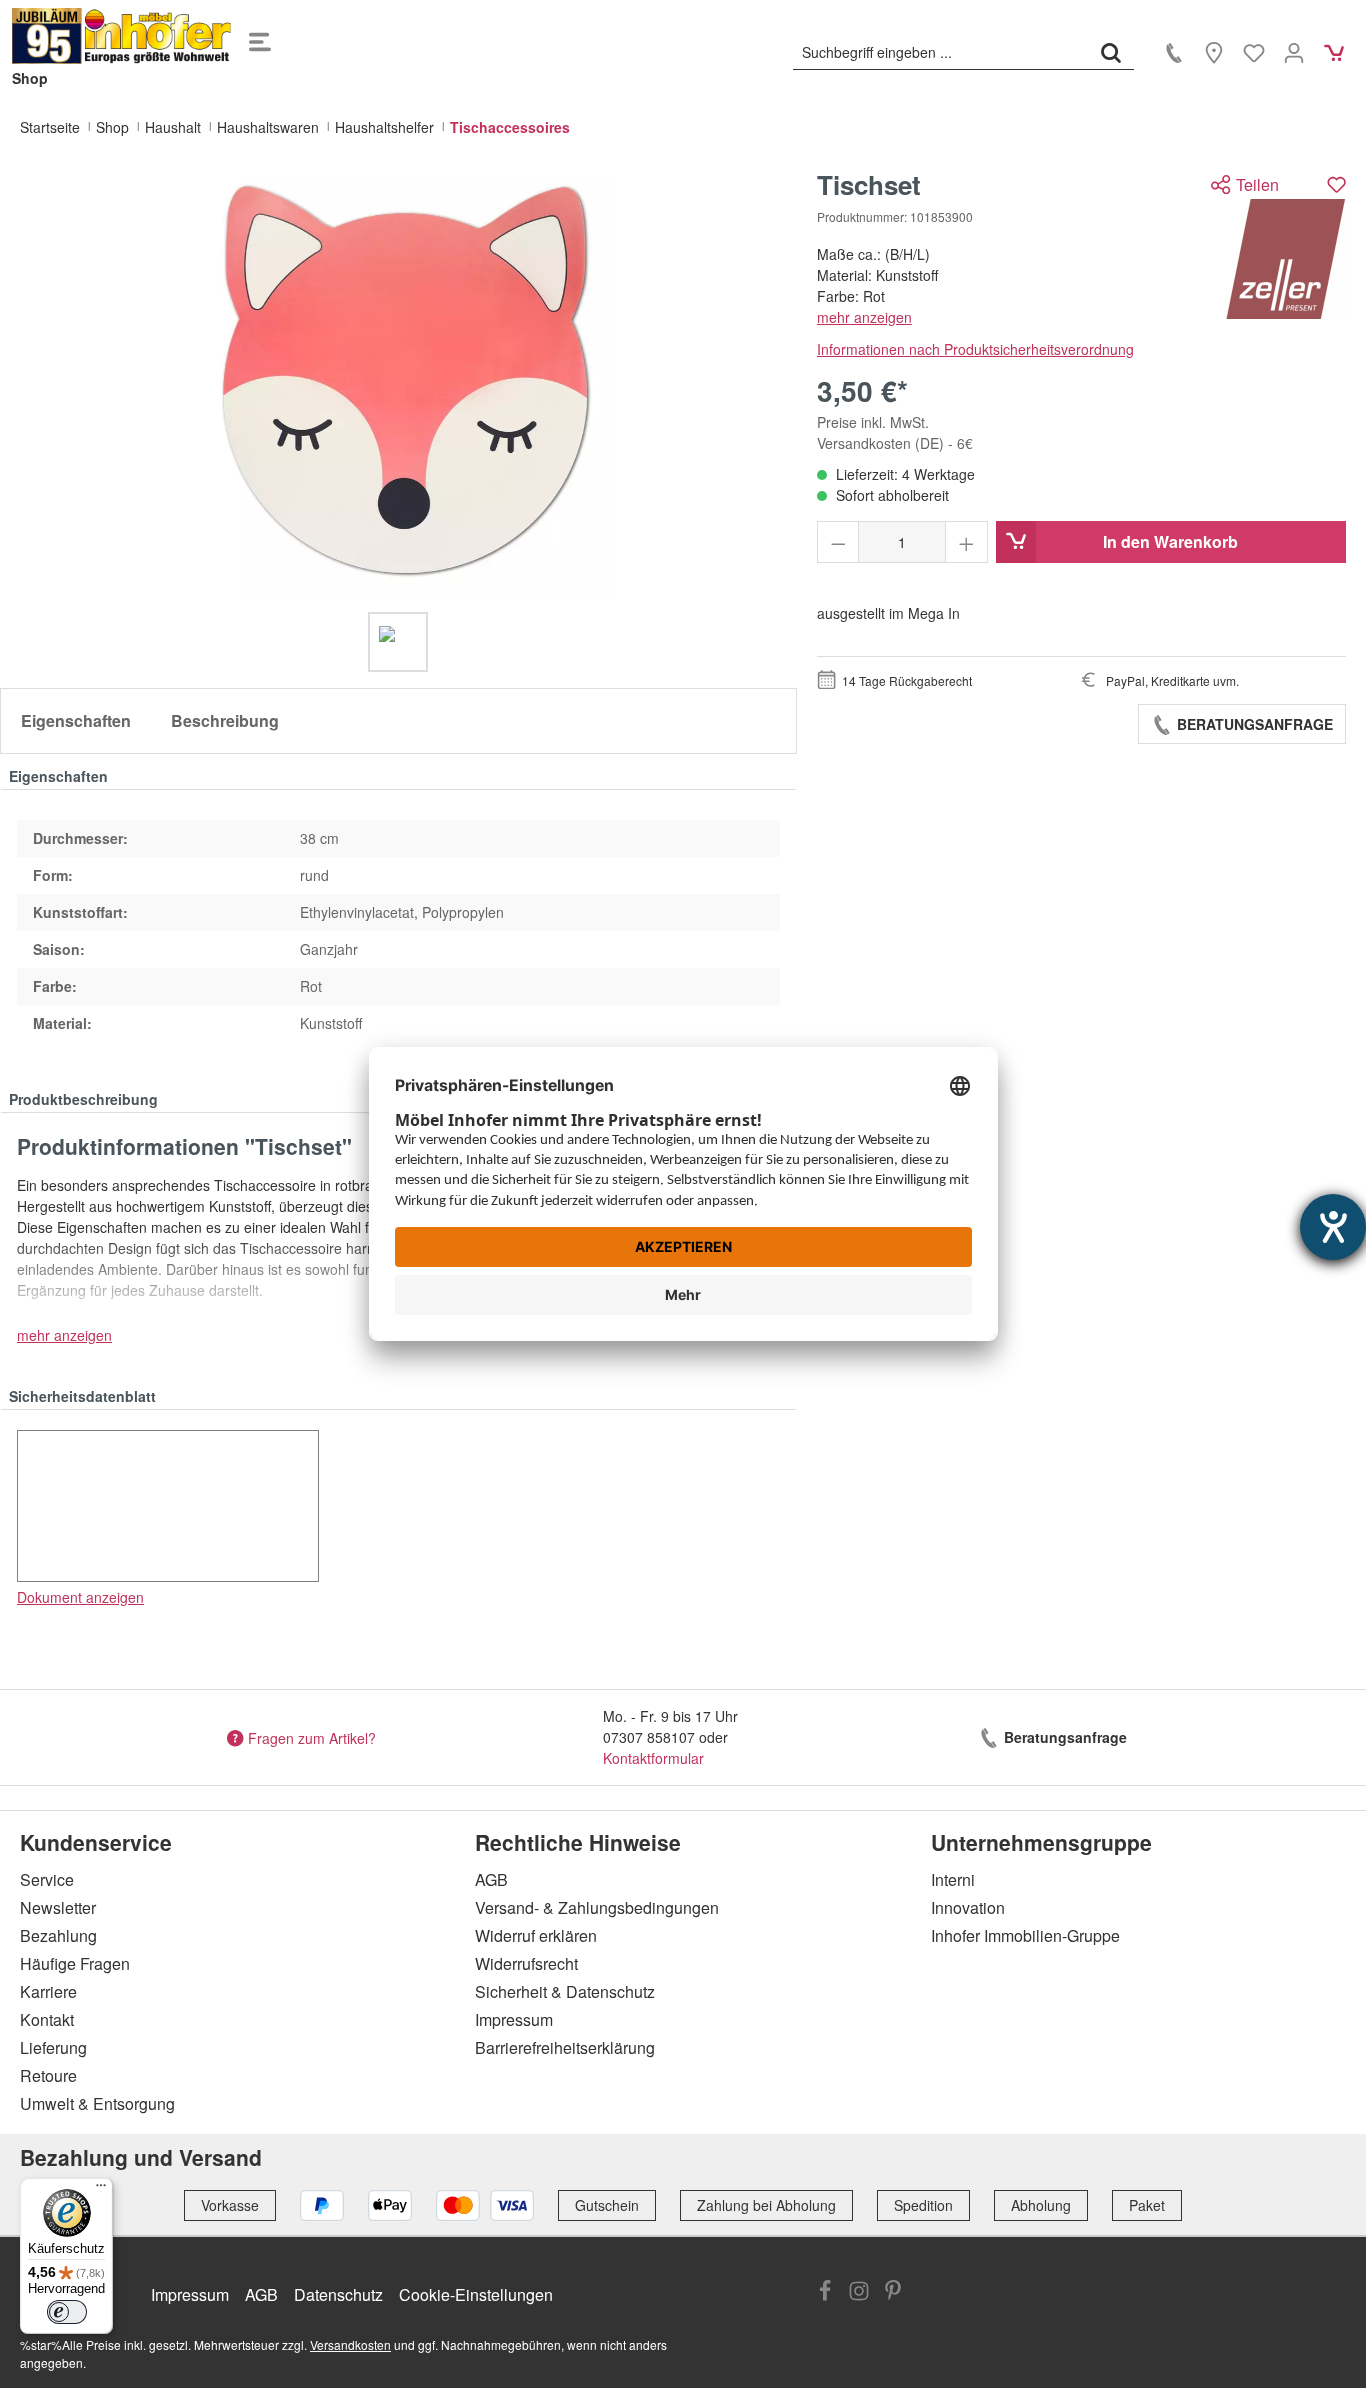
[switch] (67, 2312)
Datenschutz (338, 2294)
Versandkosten (350, 2344)
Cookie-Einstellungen (476, 2294)
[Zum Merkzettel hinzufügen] (1336, 184)
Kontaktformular (653, 1758)
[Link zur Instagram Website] (859, 2293)
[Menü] (260, 36)
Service (47, 1879)
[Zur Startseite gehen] (122, 36)
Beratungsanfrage (1253, 724)
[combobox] (941, 52)
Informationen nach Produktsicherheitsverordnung (975, 349)
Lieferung (53, 2047)
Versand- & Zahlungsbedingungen (597, 1907)
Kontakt (47, 2019)
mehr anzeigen (864, 317)
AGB (491, 1879)
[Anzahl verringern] (838, 542)
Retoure (48, 2075)
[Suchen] (1111, 52)
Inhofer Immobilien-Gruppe (1025, 1935)
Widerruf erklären (536, 1935)
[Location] (1214, 52)
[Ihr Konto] (1294, 52)
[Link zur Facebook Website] (825, 2293)
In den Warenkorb (1170, 541)
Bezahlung (58, 1935)
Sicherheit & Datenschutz (565, 1991)
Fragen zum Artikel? (312, 1737)
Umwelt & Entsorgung (97, 2103)
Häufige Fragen (75, 1963)
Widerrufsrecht (526, 1963)
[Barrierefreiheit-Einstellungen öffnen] (1333, 1227)
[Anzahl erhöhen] (966, 542)
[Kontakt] (1174, 52)
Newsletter (58, 1907)
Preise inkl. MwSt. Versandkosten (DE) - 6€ (895, 432)
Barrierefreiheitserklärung (565, 2047)
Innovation (968, 1907)
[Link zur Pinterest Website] (893, 2293)
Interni (953, 1879)
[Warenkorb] (1334, 52)
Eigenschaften (76, 720)
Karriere (48, 1991)
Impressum (514, 2019)
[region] (398, 421)
